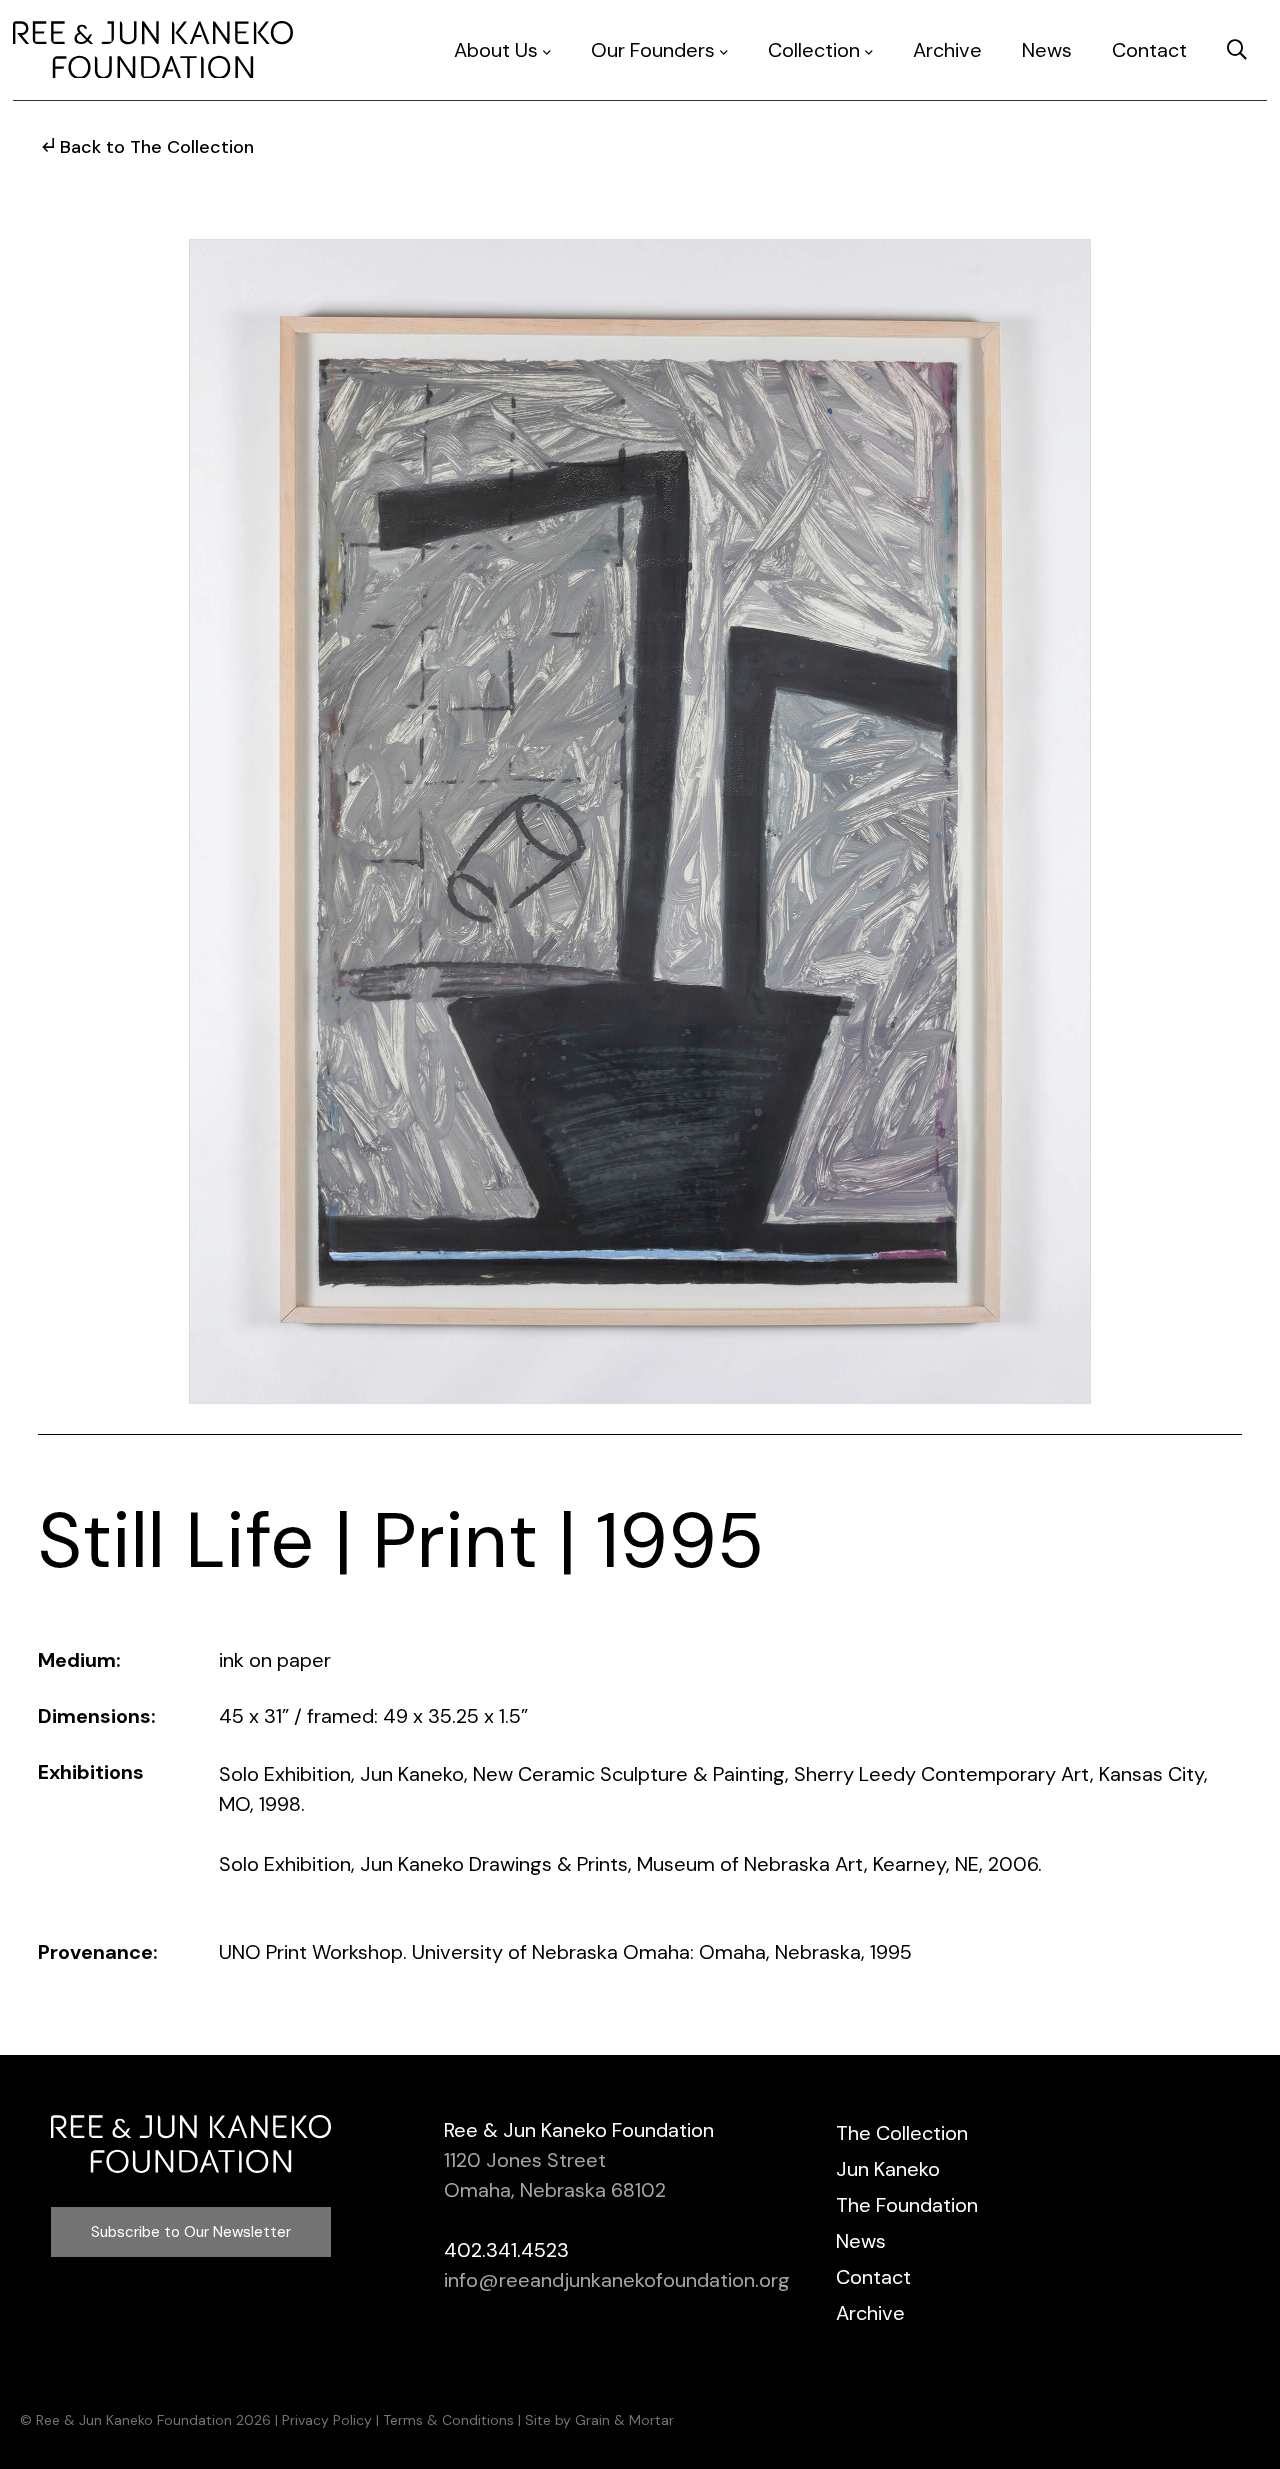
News (1047, 50)
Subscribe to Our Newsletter (191, 2232)
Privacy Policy (327, 2420)
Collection (814, 50)
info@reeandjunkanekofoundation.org (617, 2280)
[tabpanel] (640, 821)
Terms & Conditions (448, 2420)
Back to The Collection (157, 147)
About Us (496, 50)
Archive (947, 50)
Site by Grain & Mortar (599, 2420)
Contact (1149, 50)
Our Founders (653, 50)
